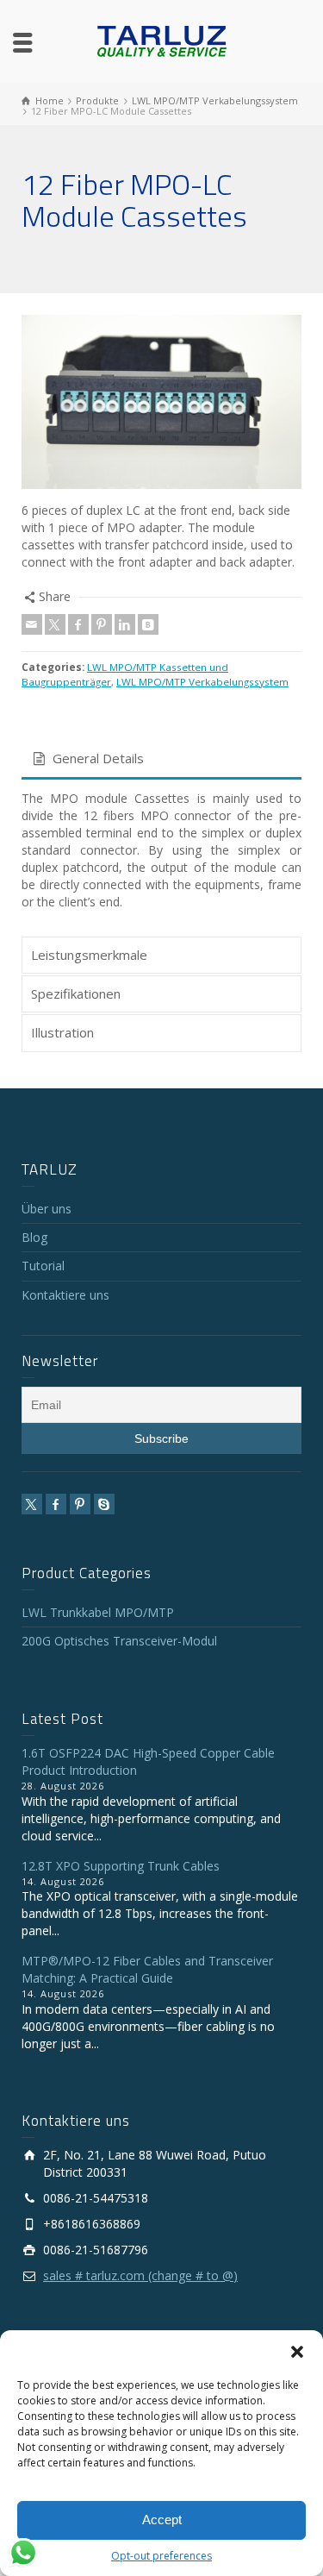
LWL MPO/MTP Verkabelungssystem (202, 682)
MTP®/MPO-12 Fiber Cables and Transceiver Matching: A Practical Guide (147, 1969)
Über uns (47, 1209)
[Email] (32, 624)
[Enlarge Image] (161, 402)
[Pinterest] (102, 624)
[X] (55, 624)
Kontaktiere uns (65, 1295)
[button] (297, 2352)
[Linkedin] (125, 624)
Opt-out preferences (161, 2556)
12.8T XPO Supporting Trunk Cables (121, 1866)
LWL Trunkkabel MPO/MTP (98, 1612)
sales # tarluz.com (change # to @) (140, 2275)
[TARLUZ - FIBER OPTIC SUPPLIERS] (162, 40)
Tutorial (43, 1266)
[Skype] (104, 1504)
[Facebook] (78, 624)
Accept (162, 2520)
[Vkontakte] (148, 624)
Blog (34, 1237)
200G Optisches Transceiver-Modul (119, 1641)
